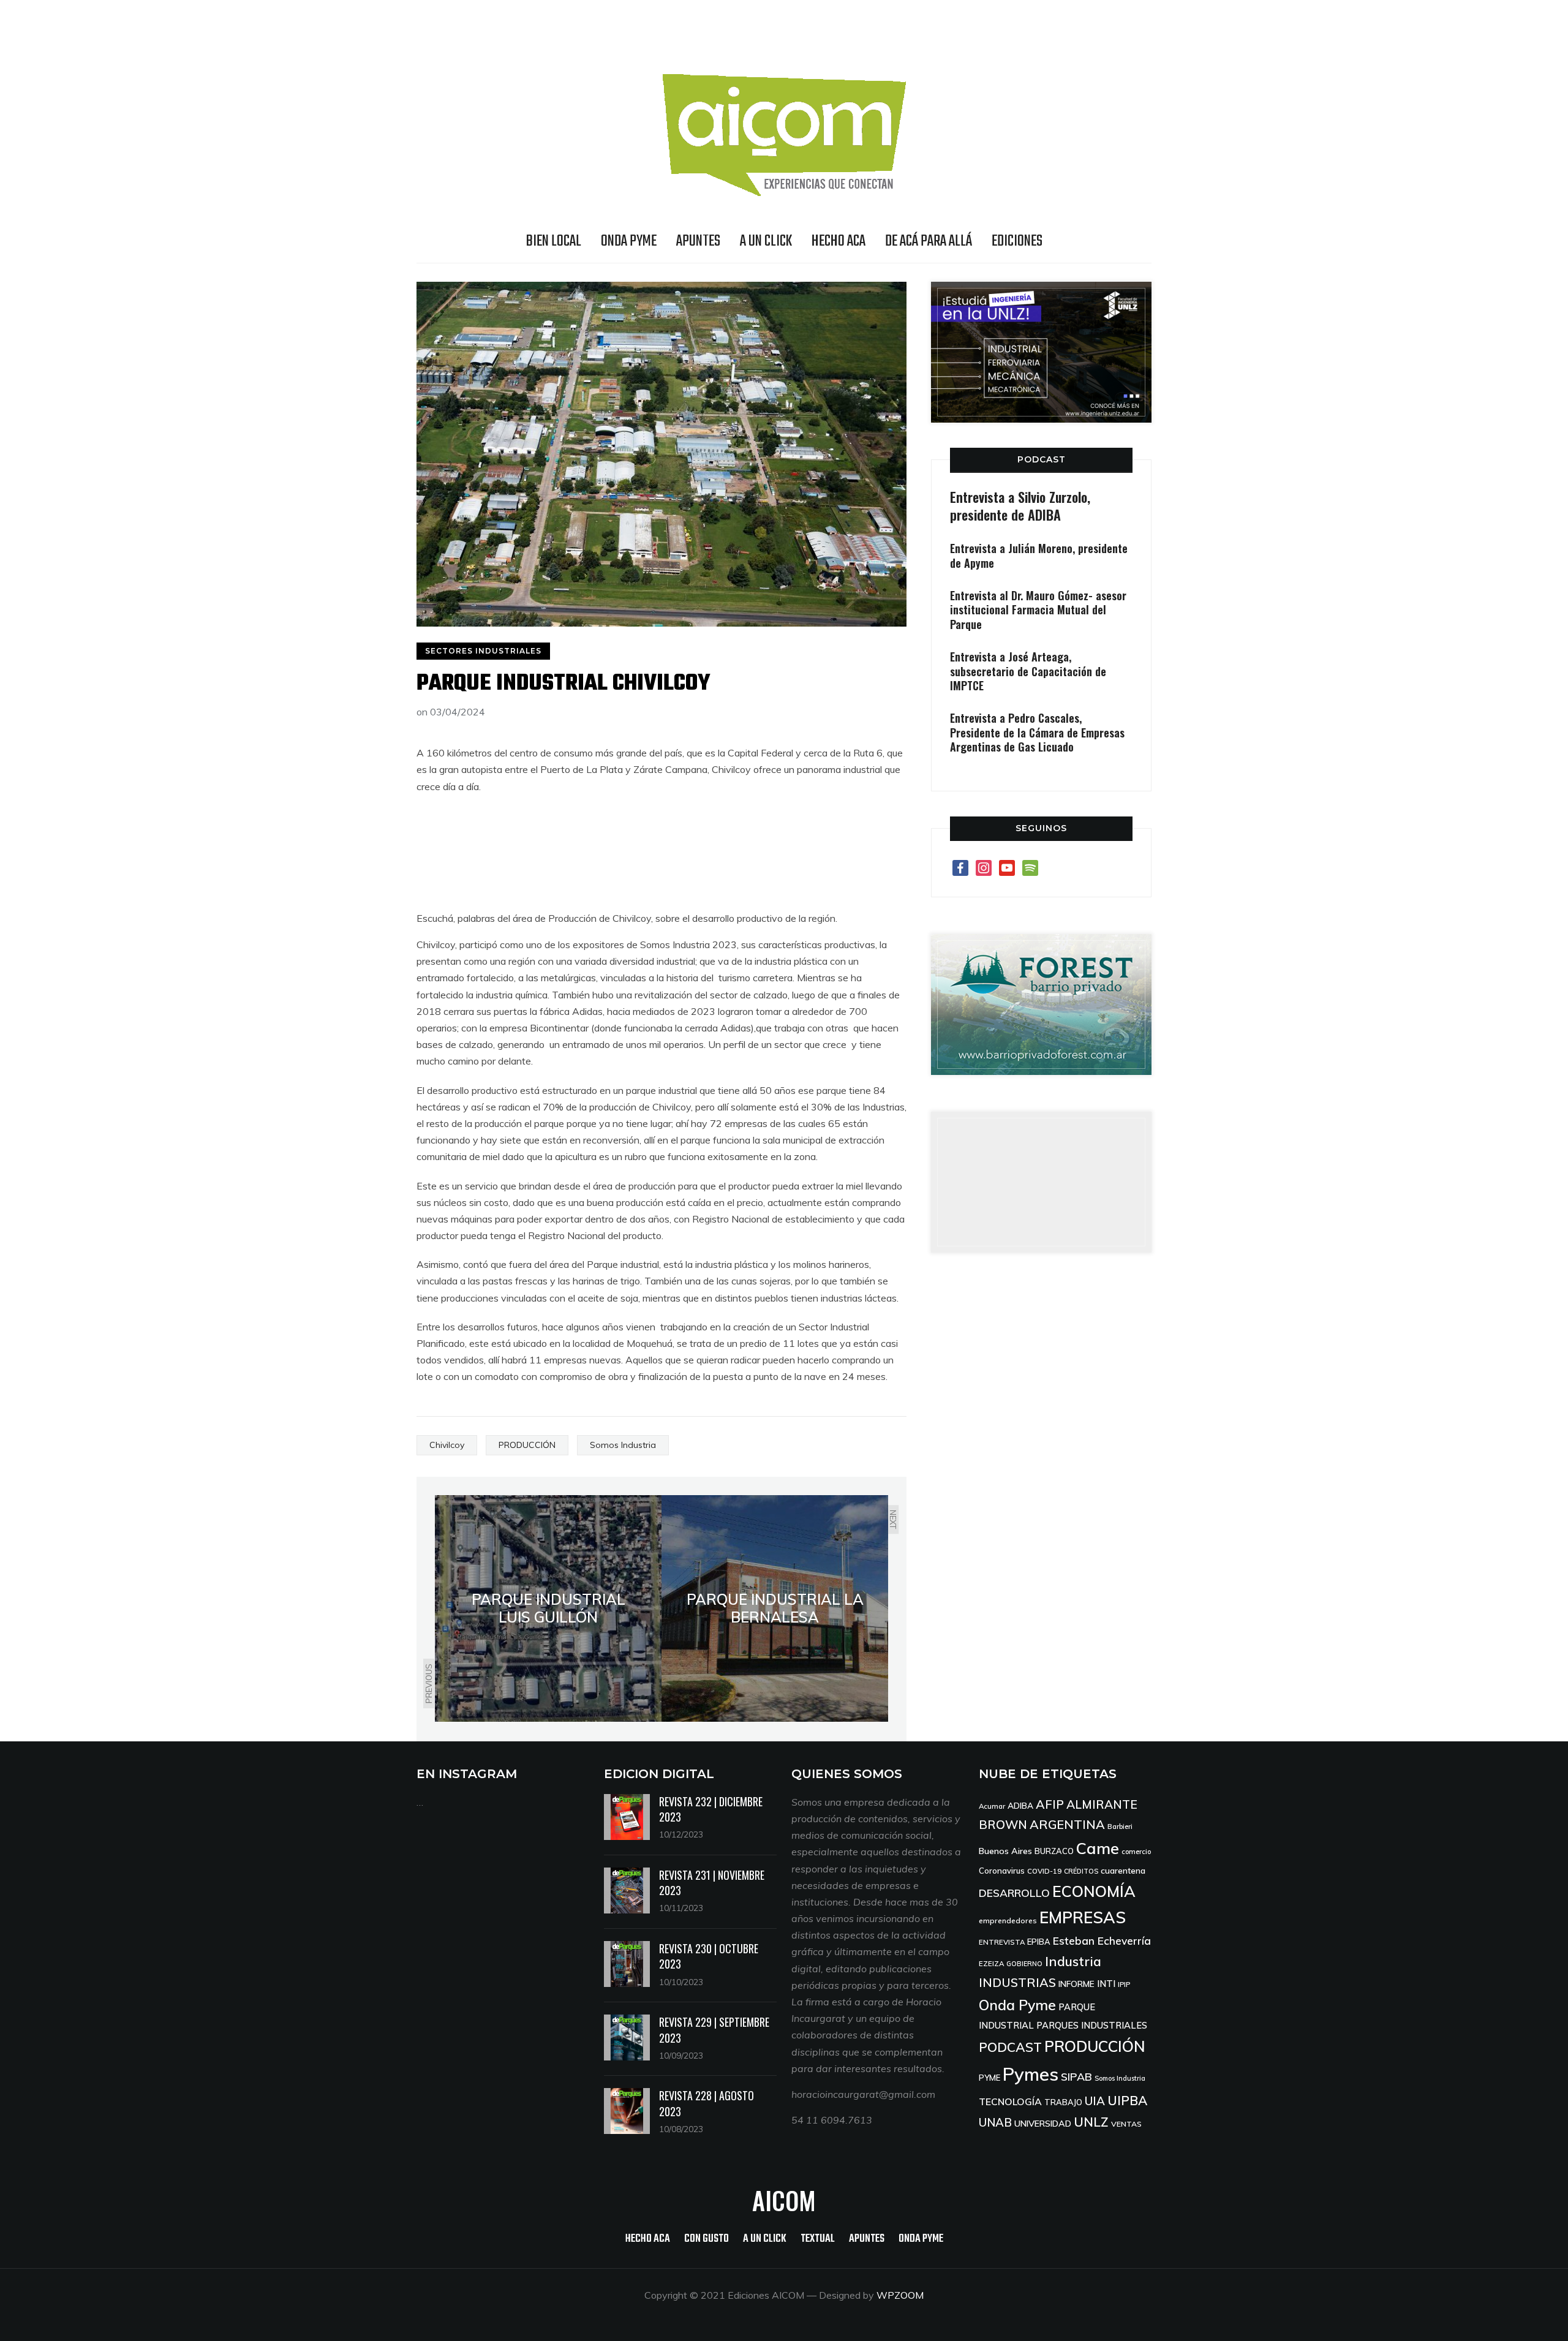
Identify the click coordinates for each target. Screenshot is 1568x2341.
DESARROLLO (1014, 1893)
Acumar (992, 1806)
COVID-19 (1044, 1871)
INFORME (1076, 1984)
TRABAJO (1063, 2102)
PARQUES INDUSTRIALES (1092, 2025)
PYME (989, 2078)
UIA (1095, 2101)
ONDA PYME (629, 241)
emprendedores (1008, 1921)
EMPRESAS (1083, 1917)
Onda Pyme (1017, 2005)
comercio (1136, 1851)
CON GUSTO (707, 2239)
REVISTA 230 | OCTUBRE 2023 (709, 1956)
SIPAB (1076, 2076)
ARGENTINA (1067, 1824)
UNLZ (1091, 2122)
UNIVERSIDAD (1043, 2124)
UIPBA (1127, 2100)
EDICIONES (1017, 241)
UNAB (995, 2122)
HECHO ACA (839, 241)
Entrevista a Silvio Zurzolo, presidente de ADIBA (1020, 506)
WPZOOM (900, 2295)
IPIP (1124, 1984)
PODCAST (1042, 459)
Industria (1073, 1961)
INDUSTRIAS (1017, 1982)
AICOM (784, 2200)
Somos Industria (623, 1445)
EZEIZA (991, 1963)
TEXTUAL (818, 2239)
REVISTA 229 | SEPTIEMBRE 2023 (714, 2030)
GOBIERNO (1024, 1964)
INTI (1106, 1984)
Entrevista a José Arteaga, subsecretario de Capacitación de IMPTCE (1028, 671)
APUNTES (698, 241)
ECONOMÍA (1094, 1891)
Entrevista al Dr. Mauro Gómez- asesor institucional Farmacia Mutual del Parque (1038, 610)
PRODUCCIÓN (527, 1445)
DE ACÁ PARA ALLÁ (929, 241)
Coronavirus (1002, 1871)
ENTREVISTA (1002, 1942)
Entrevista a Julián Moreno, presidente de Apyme (1039, 555)
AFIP (1050, 1804)
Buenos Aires (1005, 1851)
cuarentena (1123, 1870)
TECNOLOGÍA (1010, 2102)
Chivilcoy (447, 1445)
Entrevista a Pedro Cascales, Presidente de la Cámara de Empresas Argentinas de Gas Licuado (1037, 732)
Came (1098, 1848)
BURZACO (1054, 1851)
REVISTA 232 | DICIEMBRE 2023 (711, 1809)
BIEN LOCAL (554, 241)
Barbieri (1120, 1826)
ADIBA (1020, 1805)
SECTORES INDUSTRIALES (483, 651)
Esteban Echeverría (1102, 1941)
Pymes (1031, 2074)
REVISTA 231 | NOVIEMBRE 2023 (712, 1883)
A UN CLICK (766, 241)
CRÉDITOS (1081, 1871)
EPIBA (1039, 1942)
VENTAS (1126, 2124)
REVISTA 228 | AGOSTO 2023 (707, 2103)
